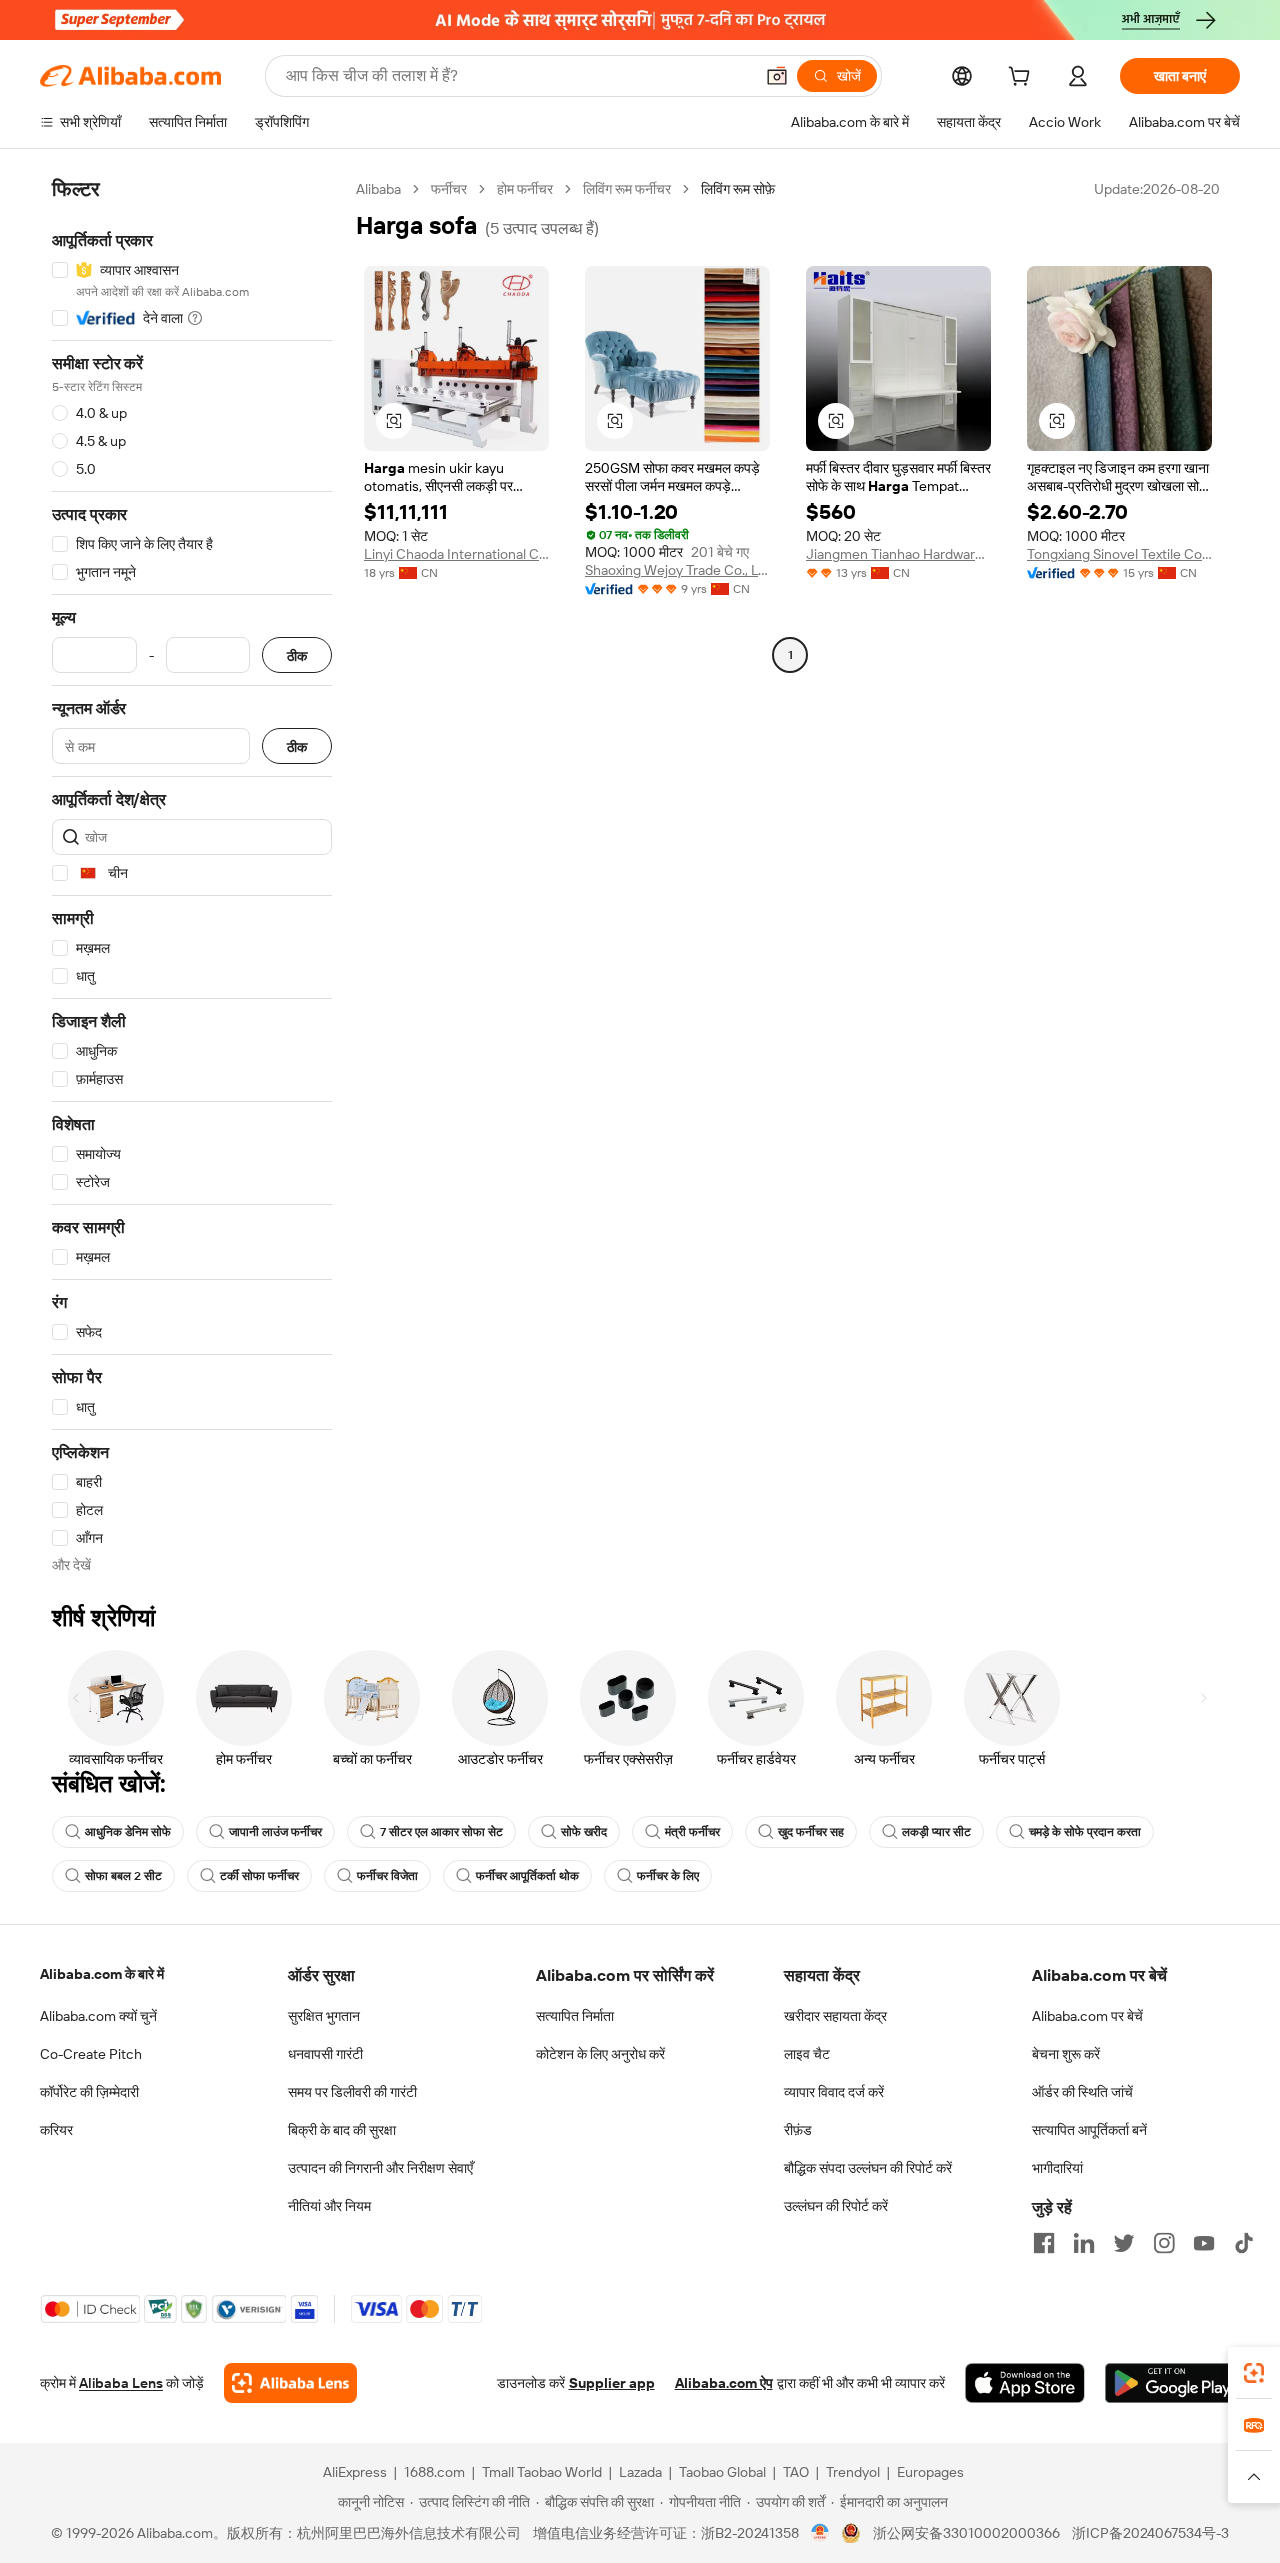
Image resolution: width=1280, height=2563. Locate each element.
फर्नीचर (449, 189)
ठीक (297, 655)
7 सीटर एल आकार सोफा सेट (441, 1832)
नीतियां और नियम (329, 2206)
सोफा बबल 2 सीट (123, 1876)
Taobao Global (722, 2472)
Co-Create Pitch (91, 2054)
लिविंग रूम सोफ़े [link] (738, 189)
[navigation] (192, 877)
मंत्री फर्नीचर (692, 1832)
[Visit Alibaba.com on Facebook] (1044, 2243)
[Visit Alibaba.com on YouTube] (1204, 2243)
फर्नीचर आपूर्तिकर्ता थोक (527, 1876)
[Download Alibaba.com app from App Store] (1025, 2383)
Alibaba (378, 189)
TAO (796, 2472)
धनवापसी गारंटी (325, 2054)
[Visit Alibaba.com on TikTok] (1244, 2243)
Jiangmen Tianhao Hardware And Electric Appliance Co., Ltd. (898, 554)
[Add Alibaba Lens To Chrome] (290, 2383)
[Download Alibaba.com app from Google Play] (1172, 2383)
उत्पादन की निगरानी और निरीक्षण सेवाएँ (380, 2168)
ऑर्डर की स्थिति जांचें (1082, 2092)
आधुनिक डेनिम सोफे (128, 1832)
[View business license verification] (820, 2533)
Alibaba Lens (121, 2383)
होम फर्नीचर (525, 189)
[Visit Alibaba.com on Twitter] (1124, 2243)
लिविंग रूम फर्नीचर (627, 189)
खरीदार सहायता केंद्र (835, 2016)
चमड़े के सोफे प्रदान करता (1085, 1832)
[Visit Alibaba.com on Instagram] (1164, 2243)
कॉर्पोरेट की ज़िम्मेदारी (89, 2092)
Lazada (640, 2472)
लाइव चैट (807, 2054)
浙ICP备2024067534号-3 (1150, 2533)
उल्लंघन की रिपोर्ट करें (836, 2206)
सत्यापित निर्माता (575, 2016)
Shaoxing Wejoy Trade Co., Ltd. (677, 570)
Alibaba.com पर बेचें (1087, 2016)
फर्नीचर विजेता (387, 1876)
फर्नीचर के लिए (668, 1876)
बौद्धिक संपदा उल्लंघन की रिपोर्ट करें (868, 2168)
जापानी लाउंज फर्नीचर (275, 1832)
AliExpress (355, 2472)
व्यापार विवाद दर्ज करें (834, 2092)
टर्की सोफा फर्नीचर (259, 1876)
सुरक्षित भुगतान (324, 2016)
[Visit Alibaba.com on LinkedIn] (1084, 2243)
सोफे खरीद (584, 1832)
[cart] (1023, 79)
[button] (777, 76)
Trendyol (853, 2472)
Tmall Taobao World (542, 2472)
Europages (930, 2472)
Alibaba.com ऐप (724, 2383)
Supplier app (612, 2383)
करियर (56, 2130)
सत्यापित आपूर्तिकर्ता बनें (1089, 2130)
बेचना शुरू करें (1066, 2054)
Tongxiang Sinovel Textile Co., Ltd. (1119, 554)
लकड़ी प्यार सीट (936, 1832)
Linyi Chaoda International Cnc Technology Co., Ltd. (456, 554)
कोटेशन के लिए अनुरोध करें (600, 2054)
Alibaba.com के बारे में (102, 1974)
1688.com (434, 2472)
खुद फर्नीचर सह (811, 1832)
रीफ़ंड (798, 2130)
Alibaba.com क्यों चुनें (98, 2016)
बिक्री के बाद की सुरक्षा (342, 2130)
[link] (1254, 2373)
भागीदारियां (1057, 2168)
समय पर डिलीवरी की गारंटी (352, 2092)
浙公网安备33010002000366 (966, 2533)
